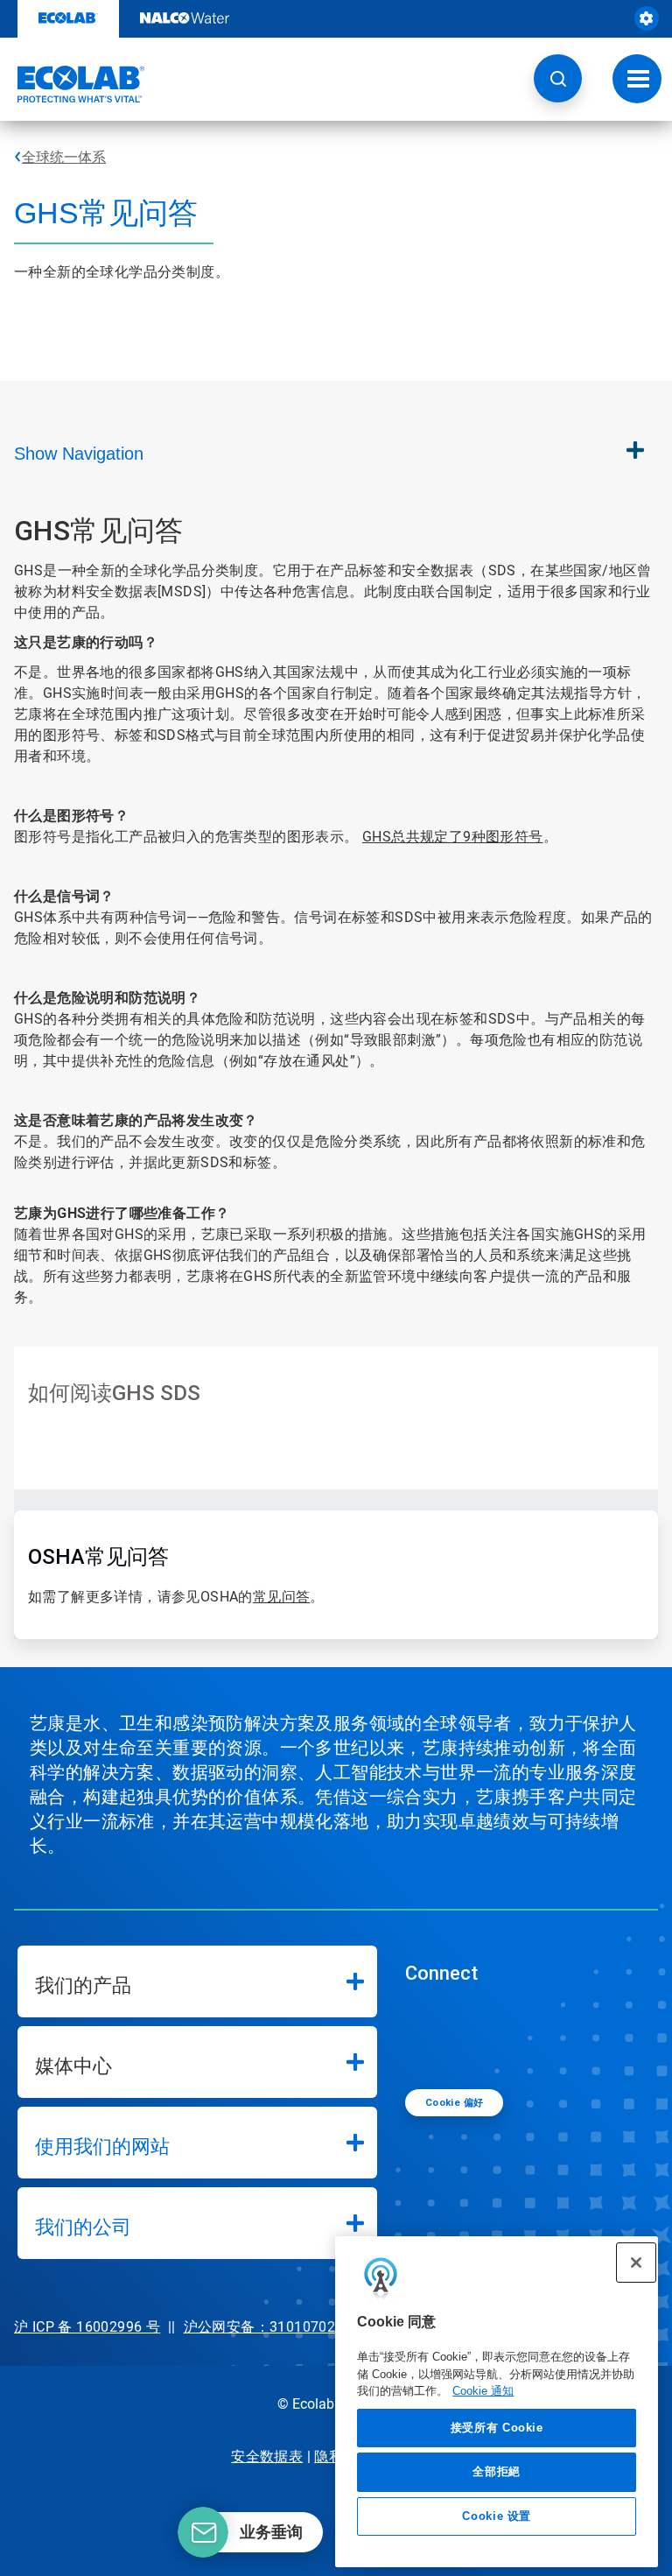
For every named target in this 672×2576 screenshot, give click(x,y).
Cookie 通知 (483, 2391)
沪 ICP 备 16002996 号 (87, 2327)
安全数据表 (267, 2456)
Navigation (79, 454)
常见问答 (282, 1597)
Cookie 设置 (497, 2516)
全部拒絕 (497, 2471)
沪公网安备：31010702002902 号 (294, 2327)
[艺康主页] (73, 84)
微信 (431, 2035)
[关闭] (636, 2263)
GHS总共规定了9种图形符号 (453, 837)
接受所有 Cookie (497, 2428)
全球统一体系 (64, 157)
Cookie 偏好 (455, 2103)
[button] (558, 78)
